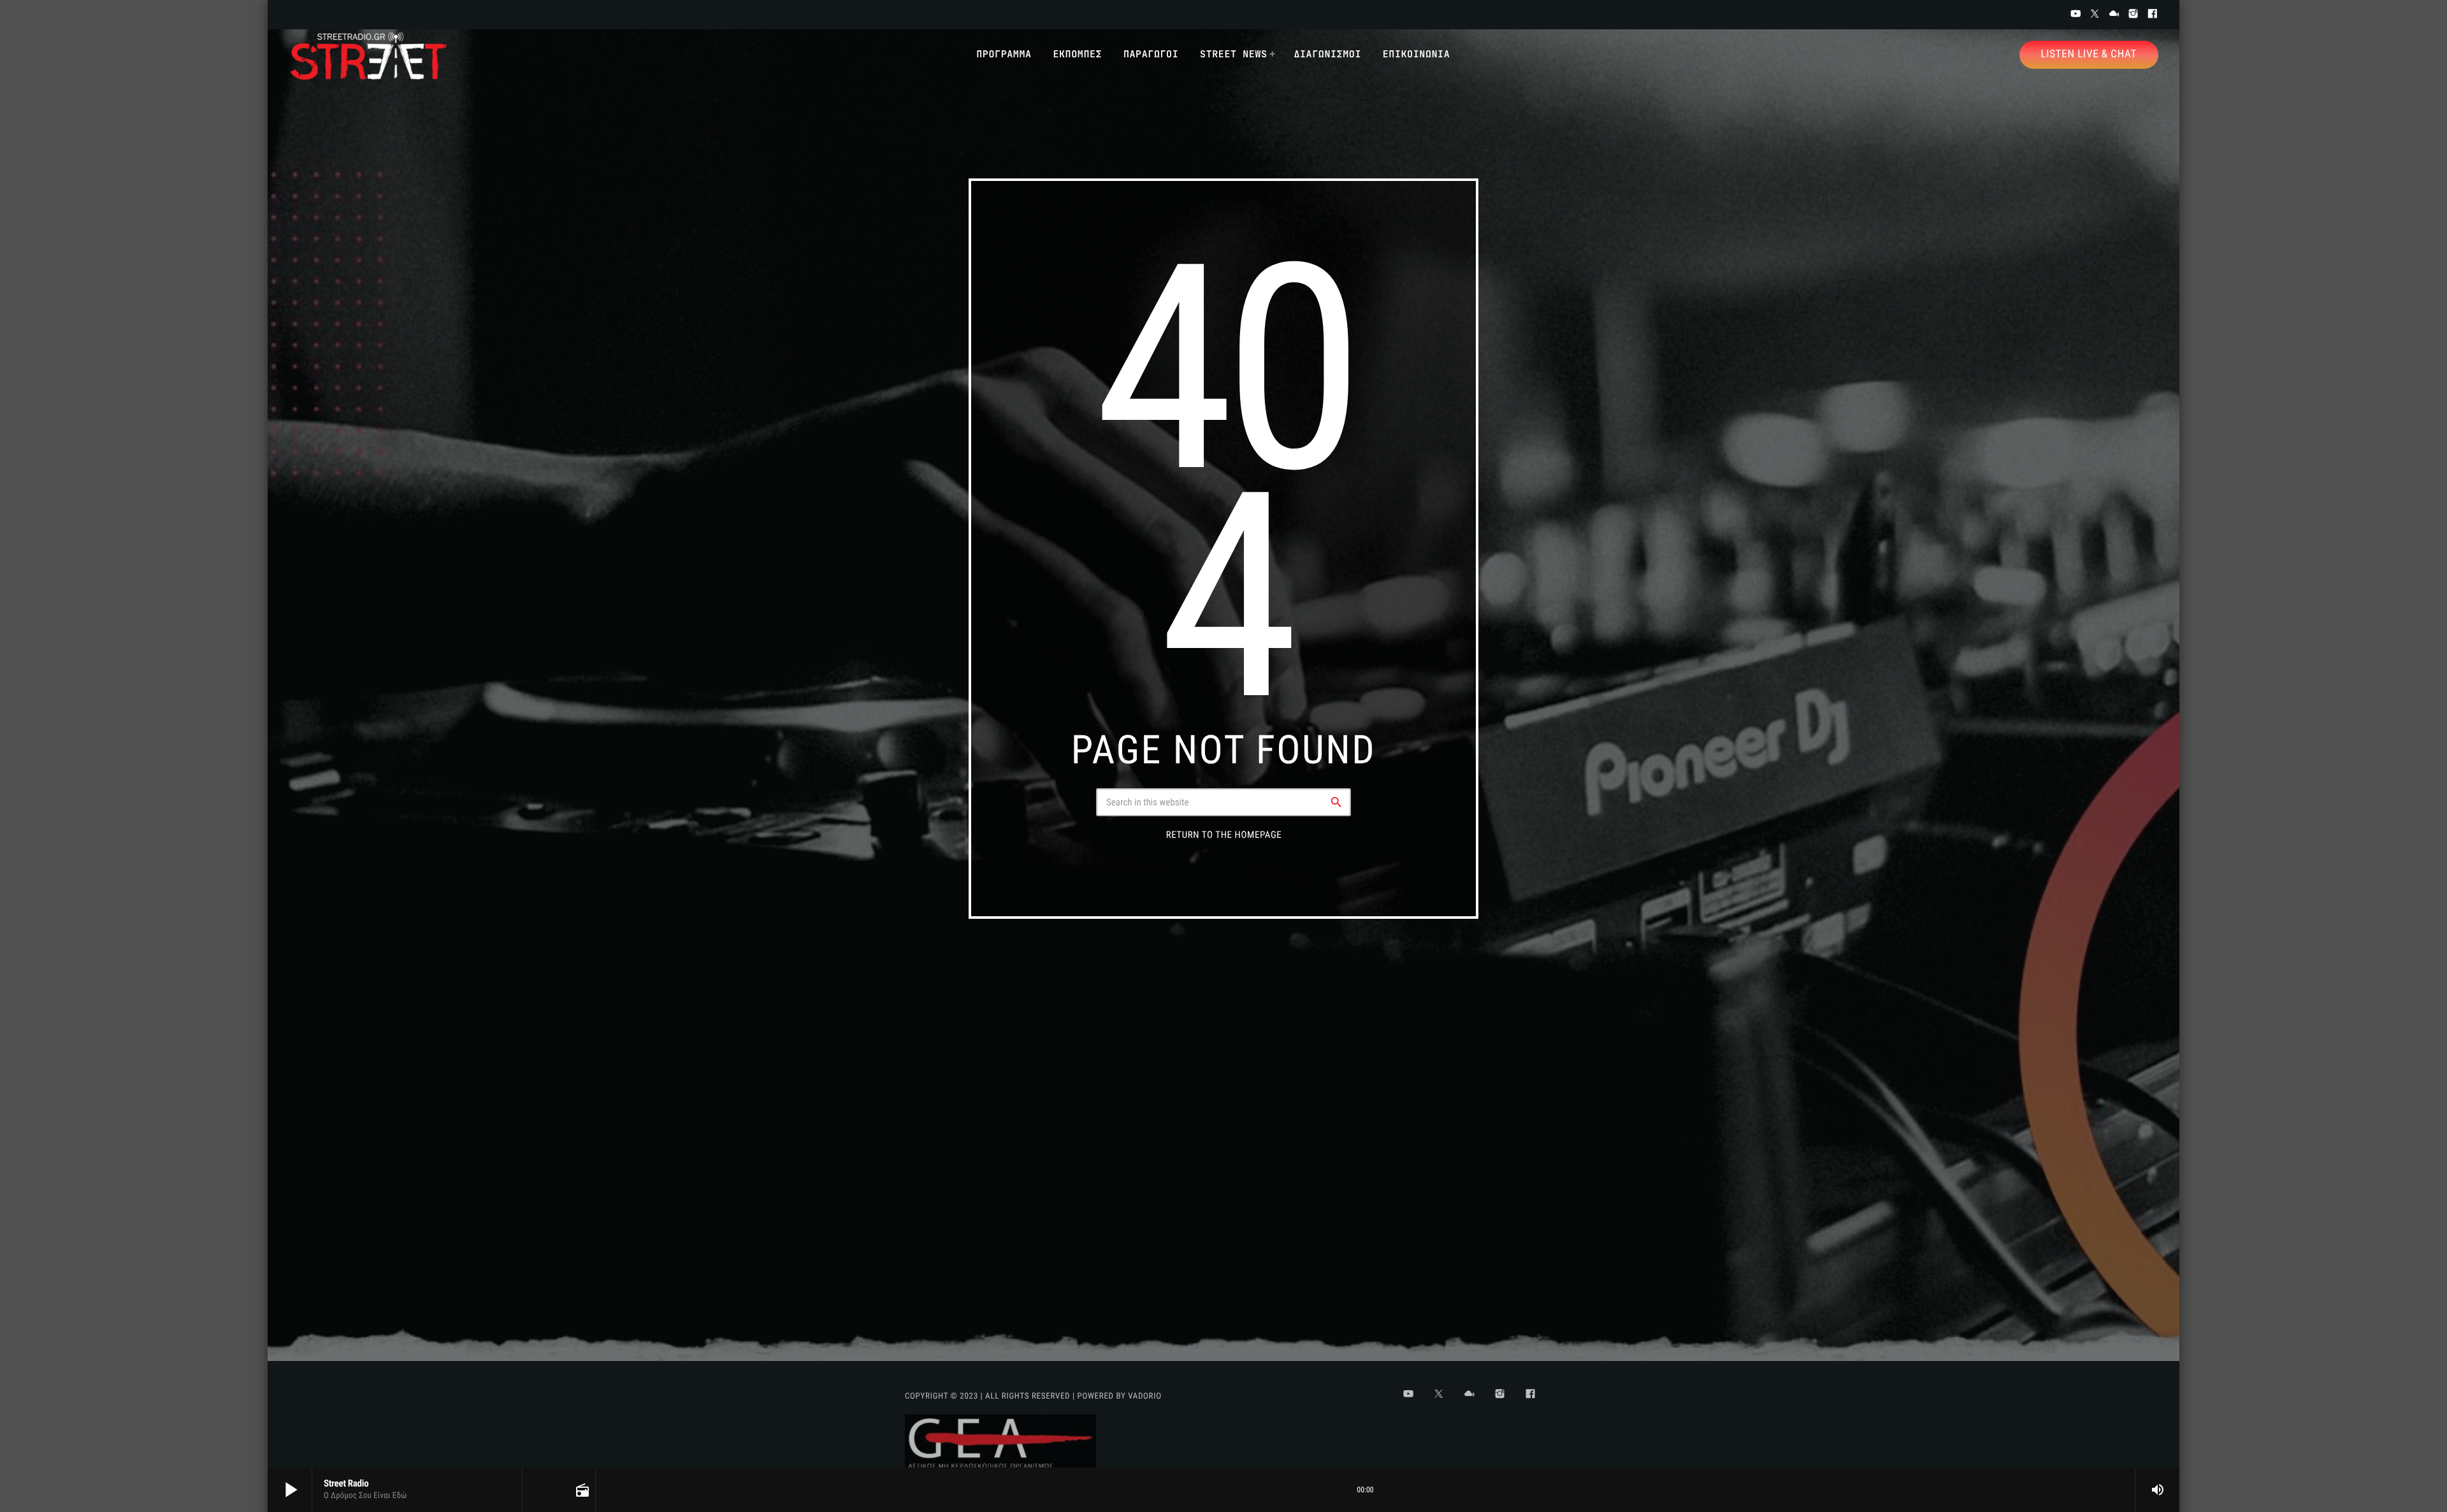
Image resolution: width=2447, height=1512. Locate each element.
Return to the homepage (1224, 835)
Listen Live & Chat (2089, 54)
